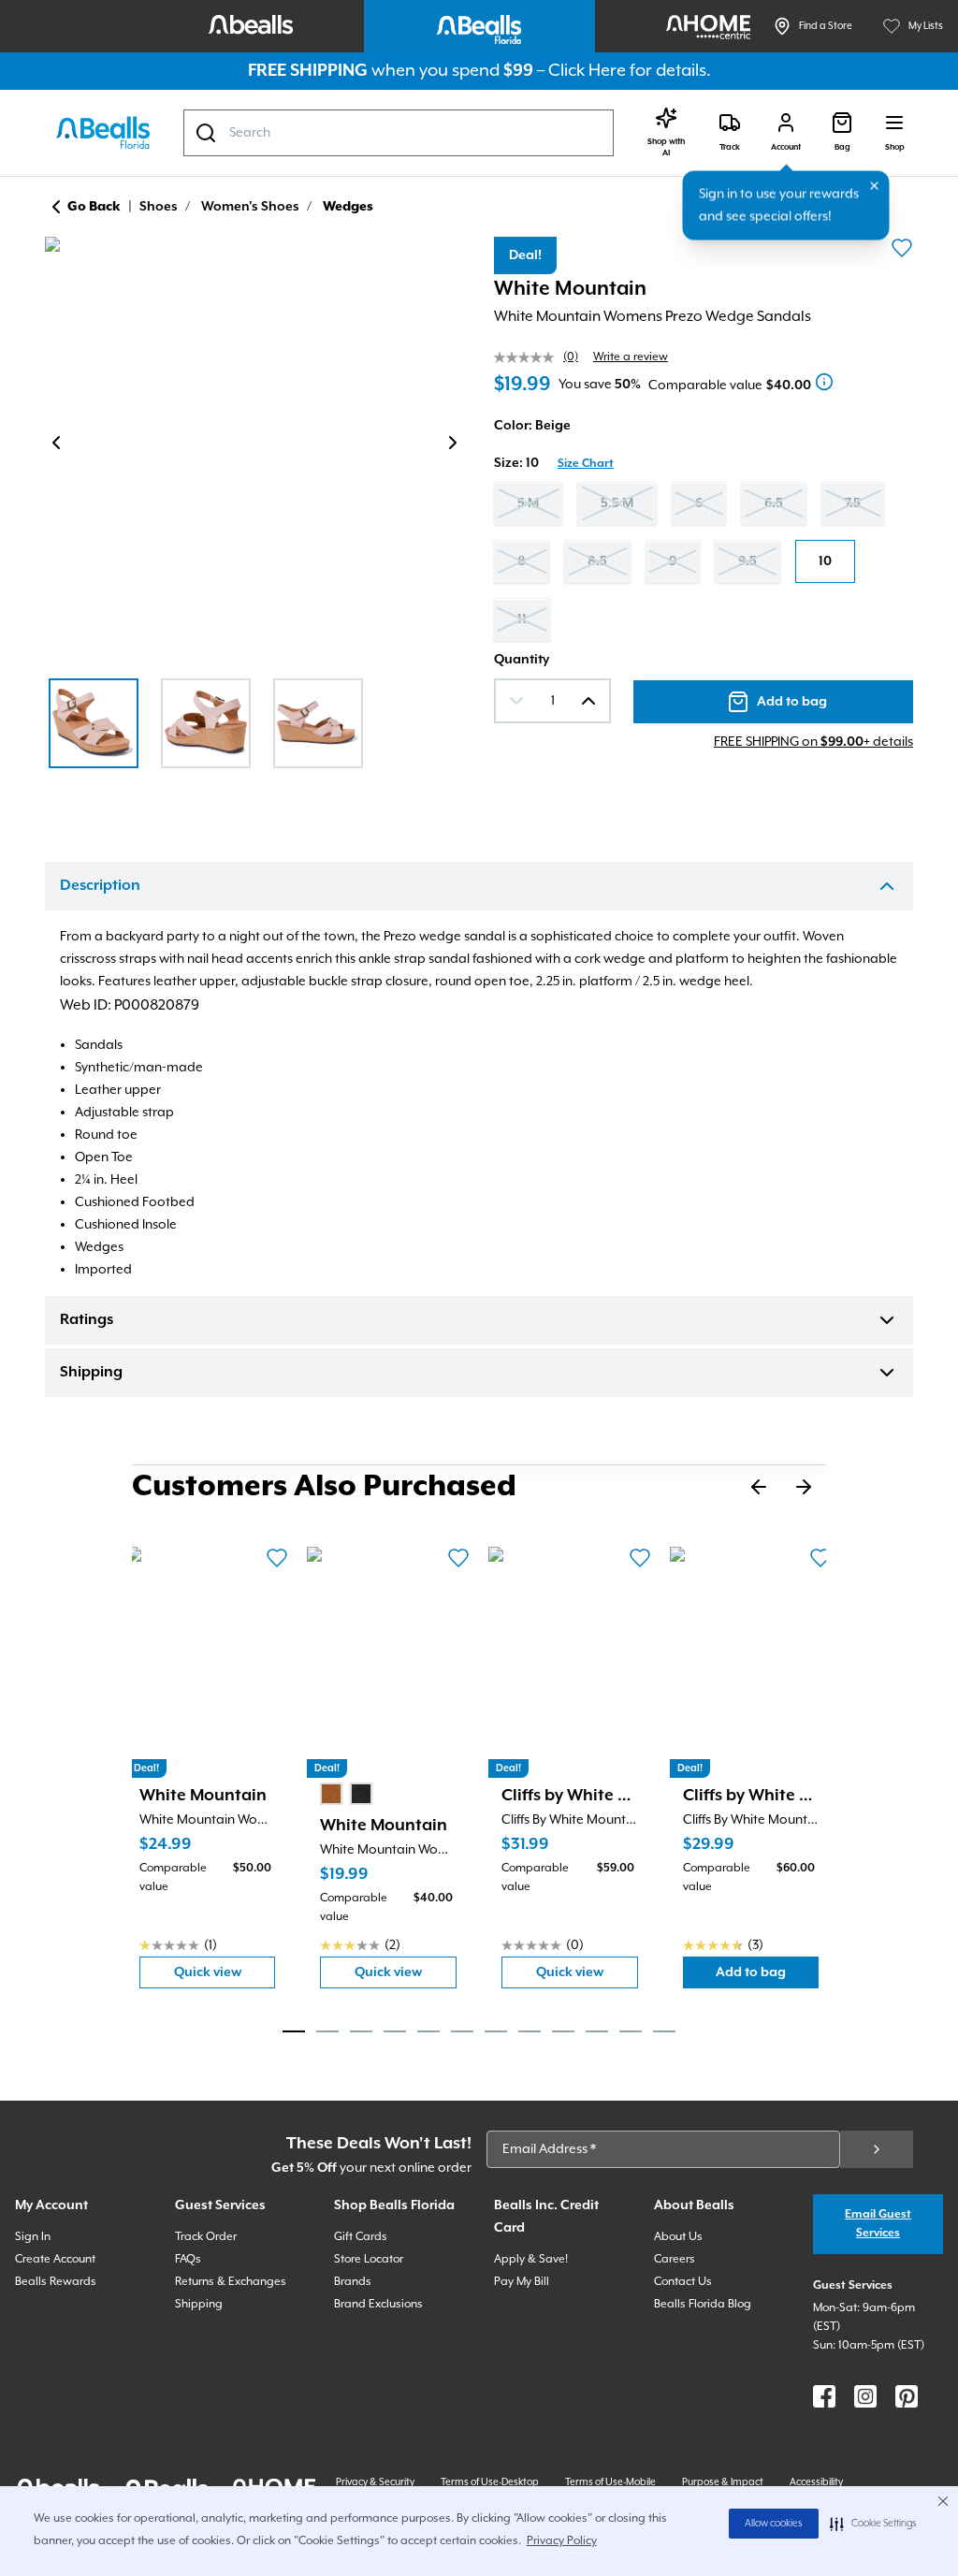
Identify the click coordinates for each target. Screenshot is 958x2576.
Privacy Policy (562, 2541)
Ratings (87, 1320)
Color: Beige (532, 426)
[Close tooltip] (875, 186)
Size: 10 (516, 463)
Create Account (55, 2259)
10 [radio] (825, 561)
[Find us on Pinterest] (907, 2396)
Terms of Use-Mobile (610, 2482)
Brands (353, 2282)
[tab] (294, 2031)
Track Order (206, 2237)
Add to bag (767, 1977)
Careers (675, 2259)
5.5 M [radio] (617, 503)
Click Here (587, 71)
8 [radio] (522, 561)
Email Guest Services (878, 2224)
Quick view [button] (225, 1977)
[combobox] (399, 133)
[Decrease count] (516, 701)
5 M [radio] (528, 503)
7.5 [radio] (853, 503)
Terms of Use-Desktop (490, 2482)
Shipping (91, 1373)
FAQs (188, 2259)
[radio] (331, 1794)
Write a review (631, 357)
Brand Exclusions (378, 2304)
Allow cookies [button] (774, 2524)
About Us (678, 2237)
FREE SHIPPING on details (813, 742)
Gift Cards (361, 2237)
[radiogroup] (704, 561)
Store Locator (369, 2259)
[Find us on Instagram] (865, 2396)
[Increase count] (588, 701)
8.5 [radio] (597, 561)
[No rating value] (529, 357)
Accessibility (816, 2482)
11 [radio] (522, 619)
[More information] (824, 382)
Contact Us (683, 2282)
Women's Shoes (250, 207)
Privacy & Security (375, 2482)
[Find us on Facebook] (824, 2396)
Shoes (159, 207)
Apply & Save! (531, 2259)
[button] (873, 2524)
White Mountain (570, 289)
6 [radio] (699, 503)
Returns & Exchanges (231, 2282)
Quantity (522, 660)
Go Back (94, 207)
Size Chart (586, 464)
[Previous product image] (56, 443)
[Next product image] (453, 443)
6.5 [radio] (774, 503)
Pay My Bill (522, 2282)
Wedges (348, 207)
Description (100, 886)
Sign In (33, 2237)
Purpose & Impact (723, 2482)
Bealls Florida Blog (703, 2304)
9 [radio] (673, 561)
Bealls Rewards (56, 2282)
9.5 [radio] (748, 561)
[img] (254, 446)
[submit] (877, 2149)
